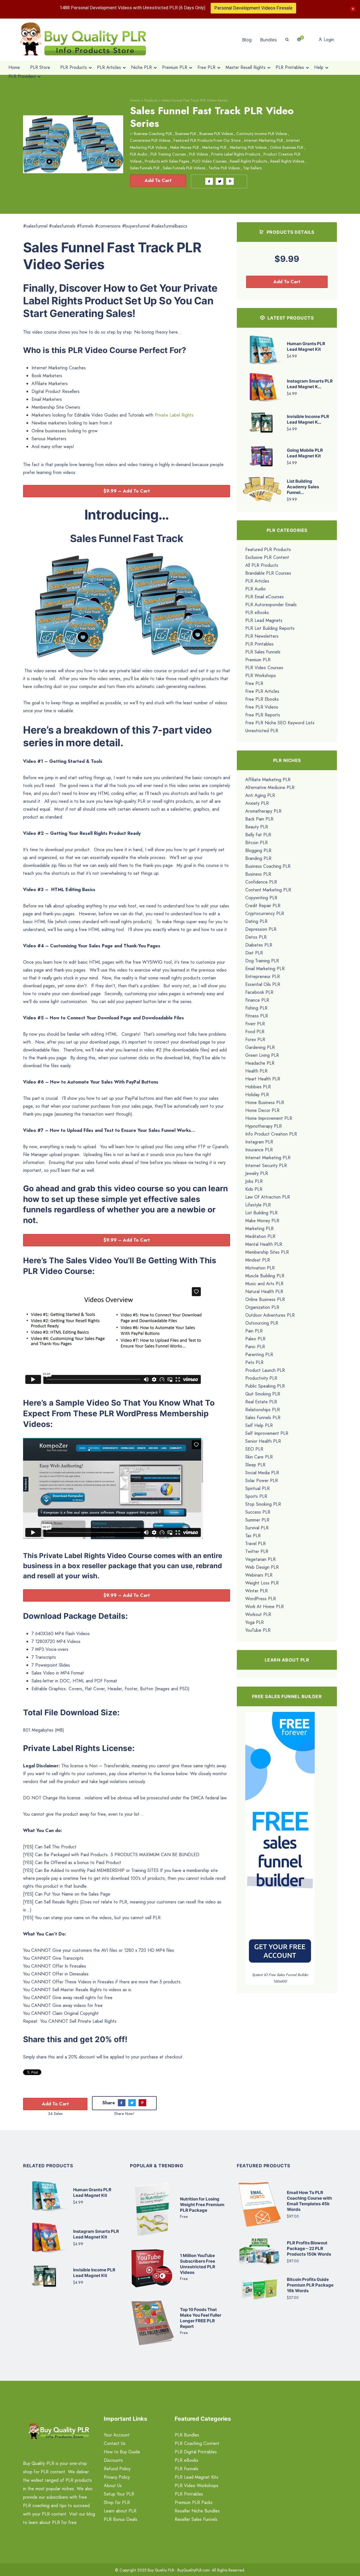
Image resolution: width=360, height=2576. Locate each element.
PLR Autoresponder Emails (271, 605)
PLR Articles (257, 581)
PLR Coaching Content (197, 2443)
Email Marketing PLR (265, 969)
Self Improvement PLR (267, 1433)
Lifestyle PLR (258, 1205)
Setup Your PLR (119, 2494)
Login (328, 40)
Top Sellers (252, 168)
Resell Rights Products (248, 161)
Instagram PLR (259, 1142)
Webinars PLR (259, 1575)
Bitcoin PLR (256, 843)
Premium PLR (258, 660)
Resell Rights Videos (287, 161)
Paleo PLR (255, 1339)
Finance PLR (257, 1000)
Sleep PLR (255, 1465)
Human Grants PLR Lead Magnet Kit (306, 346)
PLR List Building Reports (270, 628)
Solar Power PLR (262, 1481)
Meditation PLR (260, 1236)
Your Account (117, 2435)
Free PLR (254, 683)
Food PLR (255, 1032)
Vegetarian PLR (260, 1559)
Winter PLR (256, 1591)
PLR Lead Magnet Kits (196, 2477)
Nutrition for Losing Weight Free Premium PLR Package (202, 2205)
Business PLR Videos (216, 134)
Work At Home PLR (265, 1607)
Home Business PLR (265, 1102)
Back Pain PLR (259, 819)
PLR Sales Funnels (263, 652)
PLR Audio (139, 154)
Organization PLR (262, 1307)
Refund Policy (117, 2469)
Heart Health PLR (263, 1079)
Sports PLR (256, 1496)
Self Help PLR (259, 1425)
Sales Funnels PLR (145, 168)
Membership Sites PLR (267, 1252)
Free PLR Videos (262, 707)
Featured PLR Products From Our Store (207, 140)
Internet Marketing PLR (264, 140)
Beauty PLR (257, 827)
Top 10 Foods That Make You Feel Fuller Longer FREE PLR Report (201, 2318)
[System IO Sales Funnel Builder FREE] (280, 1841)
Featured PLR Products (268, 549)
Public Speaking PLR (265, 1386)
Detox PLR (256, 937)
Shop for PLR (117, 2502)
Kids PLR (254, 1189)
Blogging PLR (258, 850)
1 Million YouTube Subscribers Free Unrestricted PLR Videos (198, 2264)
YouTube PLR (258, 1630)
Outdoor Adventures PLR (270, 1315)
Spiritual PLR (257, 1488)
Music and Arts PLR (264, 1284)
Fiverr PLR (255, 1024)
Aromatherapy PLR (263, 811)
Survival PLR (257, 1528)
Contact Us (115, 2443)
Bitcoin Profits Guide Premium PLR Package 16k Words (310, 2285)
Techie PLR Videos (224, 168)
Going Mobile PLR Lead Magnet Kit (305, 453)
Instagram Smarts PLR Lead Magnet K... (310, 384)
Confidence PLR (261, 882)
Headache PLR (260, 1063)
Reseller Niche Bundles (197, 2511)
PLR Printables (259, 644)
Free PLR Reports (263, 715)
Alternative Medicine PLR (270, 787)
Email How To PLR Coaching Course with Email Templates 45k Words (309, 2201)
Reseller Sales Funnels (196, 2519)
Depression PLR (261, 929)
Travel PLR (256, 1544)
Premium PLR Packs (194, 2502)
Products (151, 100)
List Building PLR (261, 1213)
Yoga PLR (255, 1622)
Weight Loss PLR (262, 1583)
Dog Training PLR (262, 961)
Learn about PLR (120, 2511)
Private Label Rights (174, 415)
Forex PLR (255, 1039)
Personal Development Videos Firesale (253, 8)
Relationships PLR (263, 1410)
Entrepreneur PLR (263, 976)
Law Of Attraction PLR (268, 1197)
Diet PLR (254, 953)
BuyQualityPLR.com (194, 2570)
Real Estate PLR (261, 1402)
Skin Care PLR (259, 1457)
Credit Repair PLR (263, 906)
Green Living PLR (262, 1055)
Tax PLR (253, 1536)
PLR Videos (198, 154)
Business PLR (186, 134)
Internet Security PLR (266, 1166)
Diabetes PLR (259, 945)
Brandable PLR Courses (268, 573)
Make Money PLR (184, 147)
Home (135, 100)
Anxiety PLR (257, 803)
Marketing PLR (214, 147)
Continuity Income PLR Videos (262, 134)
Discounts (113, 2460)
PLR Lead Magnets (264, 620)
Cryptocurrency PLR (265, 913)
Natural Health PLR (264, 1292)
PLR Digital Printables (196, 2452)
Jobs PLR (254, 1181)
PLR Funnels (186, 2469)
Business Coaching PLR (153, 134)
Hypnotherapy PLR (264, 1126)
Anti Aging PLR (260, 795)
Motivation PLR (260, 1268)
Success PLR (258, 1512)
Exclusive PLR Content (267, 557)
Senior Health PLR (263, 1441)
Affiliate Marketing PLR (268, 780)
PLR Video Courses (264, 668)
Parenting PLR (259, 1355)
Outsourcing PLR (262, 1323)
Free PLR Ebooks (262, 699)
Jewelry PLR (257, 1173)
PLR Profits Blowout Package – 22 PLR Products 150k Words (309, 2248)
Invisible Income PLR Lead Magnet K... (308, 419)
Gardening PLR (260, 1047)
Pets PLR (254, 1362)
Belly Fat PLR (258, 835)
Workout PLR (258, 1614)
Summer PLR (257, 1520)
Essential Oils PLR (263, 984)
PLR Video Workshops (196, 2486)
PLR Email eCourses (265, 597)
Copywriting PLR (261, 898)
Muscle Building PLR (265, 1276)
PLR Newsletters (262, 636)
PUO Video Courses (209, 161)
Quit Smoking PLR (263, 1394)
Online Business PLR (287, 147)
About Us (113, 2486)
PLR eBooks (257, 612)
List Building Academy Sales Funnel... (303, 487)
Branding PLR (258, 858)
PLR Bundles (187, 2435)
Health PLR (256, 1071)
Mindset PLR (258, 1260)
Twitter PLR (257, 1551)
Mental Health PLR (264, 1244)
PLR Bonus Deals (121, 2519)
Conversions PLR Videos (150, 140)
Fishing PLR (256, 1008)
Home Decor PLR (262, 1110)
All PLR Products (262, 565)
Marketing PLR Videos (248, 147)
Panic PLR (255, 1347)
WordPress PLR (261, 1599)
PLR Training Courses (168, 154)
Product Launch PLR (265, 1370)
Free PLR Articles (262, 691)
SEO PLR (254, 1449)
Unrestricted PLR (262, 731)
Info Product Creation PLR (271, 1134)
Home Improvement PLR (269, 1118)
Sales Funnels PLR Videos (184, 168)
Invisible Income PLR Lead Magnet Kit (94, 2273)
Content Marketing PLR (268, 890)
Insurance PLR (259, 1150)
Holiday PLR (257, 1095)
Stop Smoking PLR (263, 1504)
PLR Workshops (261, 676)
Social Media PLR (262, 1473)
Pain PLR (254, 1331)
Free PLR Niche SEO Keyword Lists (280, 723)
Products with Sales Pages (167, 161)
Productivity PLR (261, 1378)
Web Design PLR (262, 1567)
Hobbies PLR (258, 1087)
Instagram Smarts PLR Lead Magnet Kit (96, 2234)
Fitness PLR (257, 1016)
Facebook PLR (259, 992)
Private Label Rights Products (236, 154)
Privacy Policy (117, 2477)
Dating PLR (256, 921)
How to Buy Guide (122, 2452)
